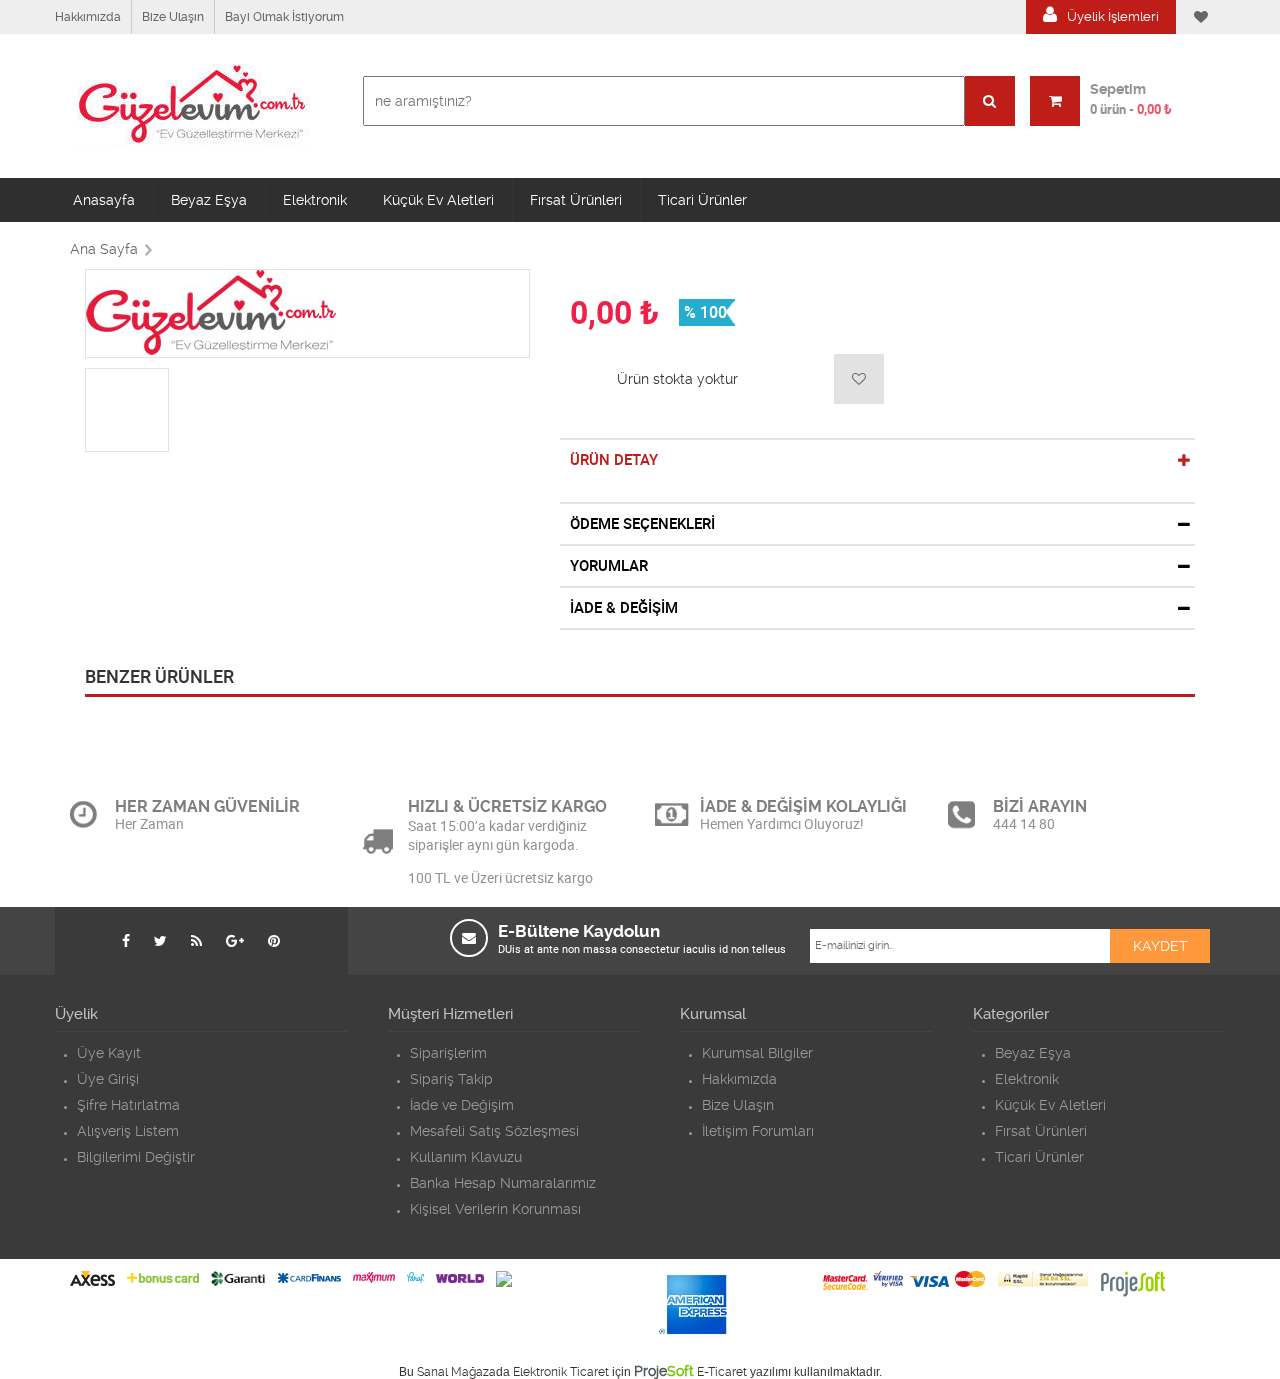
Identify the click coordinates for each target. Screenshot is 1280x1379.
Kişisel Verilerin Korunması (495, 1209)
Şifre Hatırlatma (128, 1105)
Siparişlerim (448, 1053)
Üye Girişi (108, 1079)
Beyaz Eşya (209, 200)
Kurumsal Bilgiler (757, 1053)
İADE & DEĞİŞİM (624, 608)
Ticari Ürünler (702, 200)
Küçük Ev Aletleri (438, 200)
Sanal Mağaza (456, 1372)
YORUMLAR (609, 566)
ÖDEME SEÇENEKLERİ (642, 524)
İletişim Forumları (758, 1131)
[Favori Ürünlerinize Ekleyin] (859, 379)
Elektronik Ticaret (561, 1372)
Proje (664, 1371)
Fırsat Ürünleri (576, 200)
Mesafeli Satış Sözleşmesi (494, 1131)
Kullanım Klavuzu (466, 1157)
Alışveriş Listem (128, 1131)
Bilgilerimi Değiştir (136, 1157)
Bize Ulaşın (173, 17)
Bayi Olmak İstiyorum (284, 17)
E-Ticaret (722, 1372)
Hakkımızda (88, 17)
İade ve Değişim (462, 1105)
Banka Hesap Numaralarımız (503, 1183)
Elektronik (315, 200)
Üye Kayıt (109, 1053)
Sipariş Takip (451, 1079)
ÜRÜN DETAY (614, 460)
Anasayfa (104, 200)
